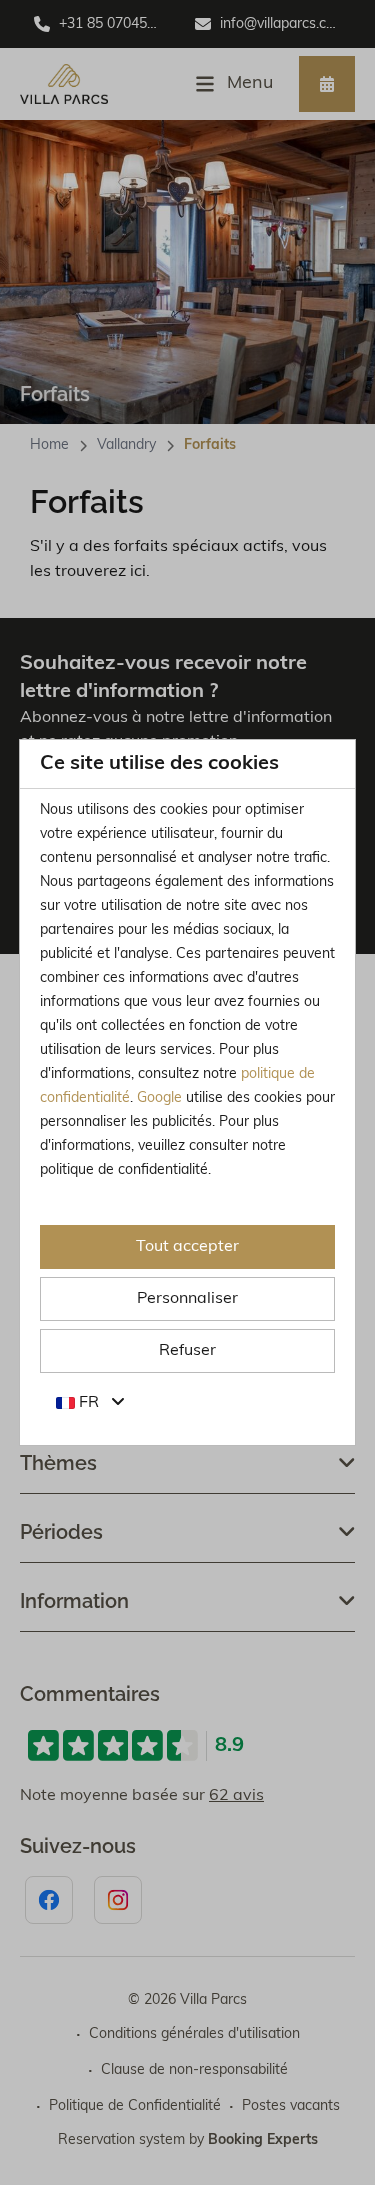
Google (159, 1098)
